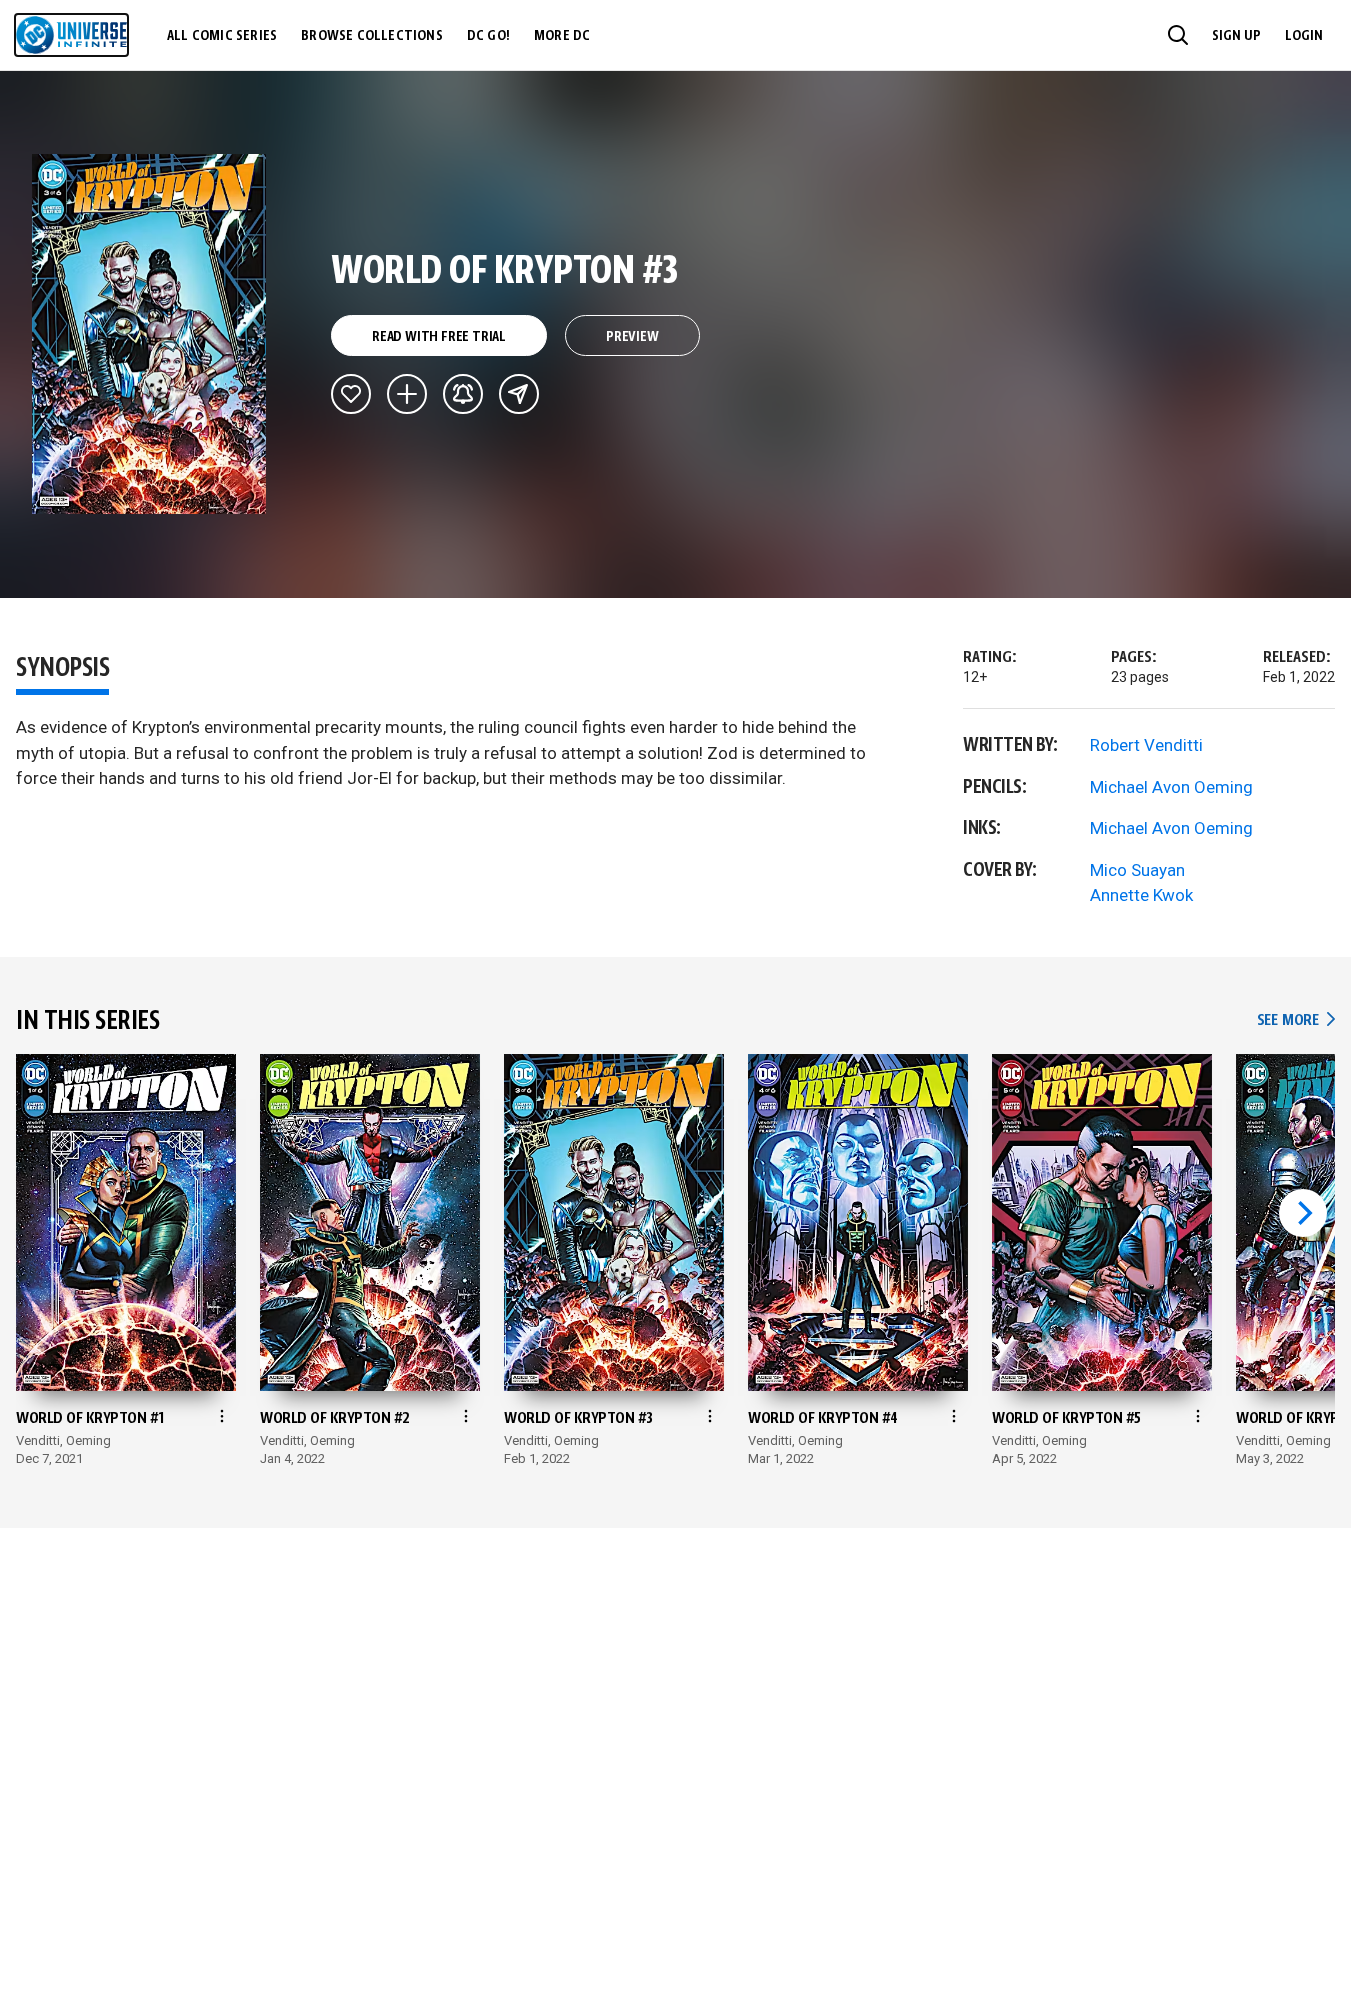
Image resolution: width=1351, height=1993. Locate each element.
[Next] (1303, 1213)
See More (1296, 1020)
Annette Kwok (1141, 895)
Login (1304, 36)
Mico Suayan (1137, 870)
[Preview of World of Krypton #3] (149, 334)
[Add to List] (407, 394)
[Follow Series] (463, 394)
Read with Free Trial (439, 337)
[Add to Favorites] (351, 394)
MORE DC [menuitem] (562, 36)
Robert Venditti (1146, 745)
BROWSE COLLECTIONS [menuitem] (372, 36)
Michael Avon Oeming (1171, 787)
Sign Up (1236, 36)
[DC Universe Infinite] (71, 35)
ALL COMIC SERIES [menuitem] (222, 36)
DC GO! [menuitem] (488, 36)
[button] (1178, 35)
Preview (632, 337)
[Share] (519, 394)
